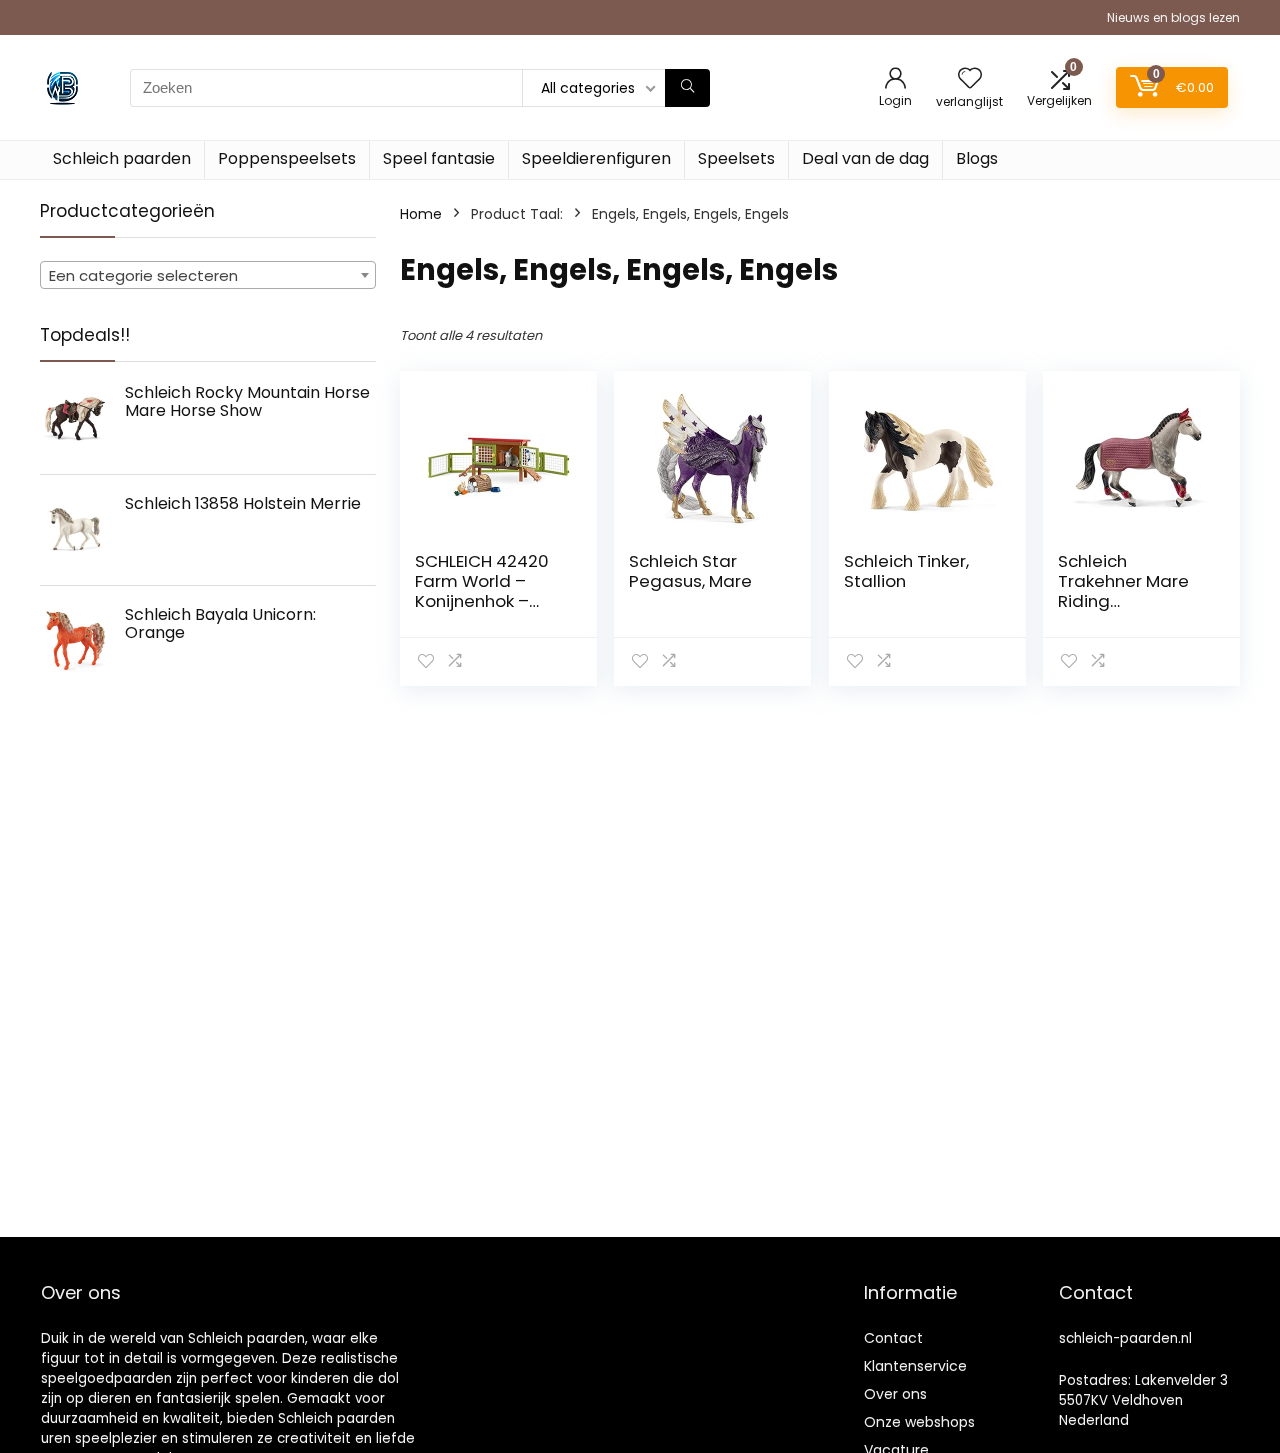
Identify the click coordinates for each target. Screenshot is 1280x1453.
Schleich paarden (122, 158)
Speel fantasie (439, 158)
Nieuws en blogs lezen (1173, 17)
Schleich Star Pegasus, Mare (690, 571)
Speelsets (736, 158)
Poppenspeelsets (287, 158)
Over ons (895, 1394)
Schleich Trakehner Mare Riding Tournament (1123, 591)
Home (421, 214)
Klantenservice (915, 1366)
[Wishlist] (970, 79)
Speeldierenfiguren (596, 158)
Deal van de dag (865, 158)
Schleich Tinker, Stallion (906, 571)
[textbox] (208, 276)
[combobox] (208, 275)
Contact (893, 1338)
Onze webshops (919, 1422)
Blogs (977, 158)
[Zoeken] (687, 88)
